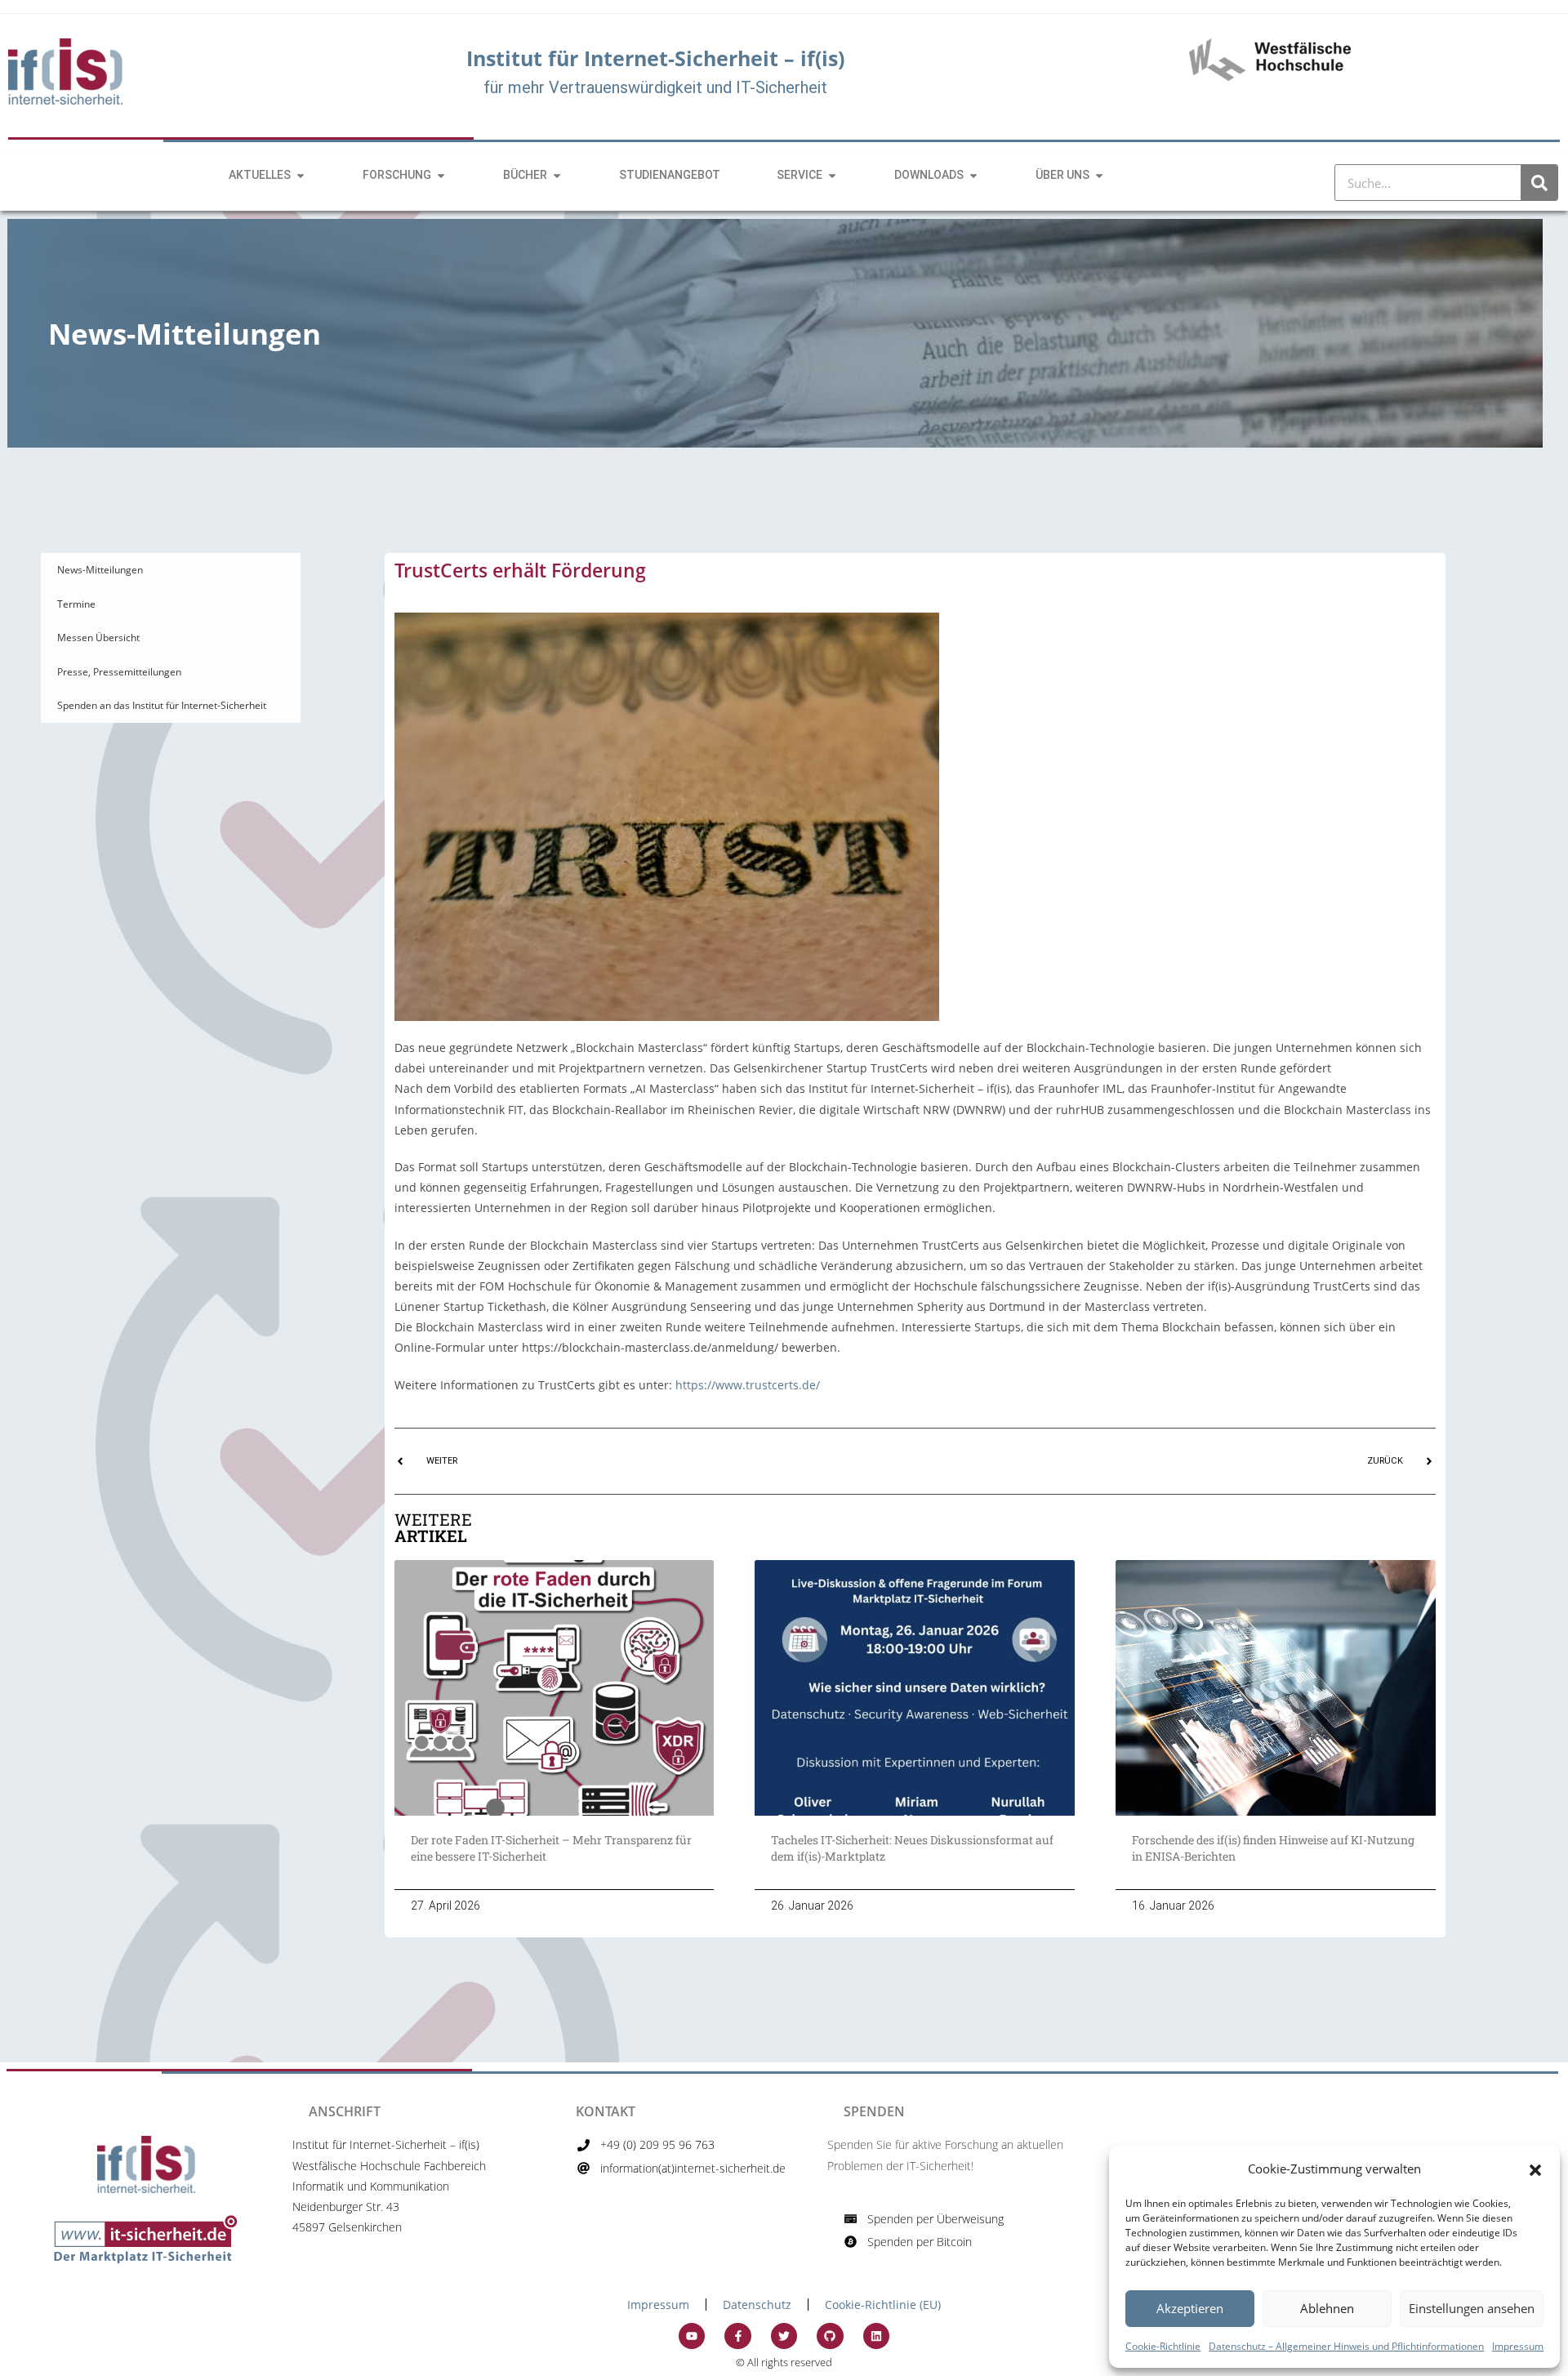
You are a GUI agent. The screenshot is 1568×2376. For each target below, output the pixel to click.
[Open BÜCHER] (557, 175)
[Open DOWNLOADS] (973, 175)
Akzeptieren (1190, 2308)
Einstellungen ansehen (1472, 2308)
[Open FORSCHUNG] (441, 175)
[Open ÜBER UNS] (1099, 175)
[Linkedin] (876, 2336)
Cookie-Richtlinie (1163, 2346)
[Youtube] (692, 2336)
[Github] (830, 2336)
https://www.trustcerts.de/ (748, 1385)
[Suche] (1539, 183)
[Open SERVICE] (832, 175)
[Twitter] (784, 2336)
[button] (1535, 2169)
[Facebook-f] (737, 2336)
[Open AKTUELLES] (301, 175)
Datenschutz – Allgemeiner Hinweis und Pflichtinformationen (1346, 2346)
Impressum (1518, 2346)
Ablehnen (1327, 2308)
